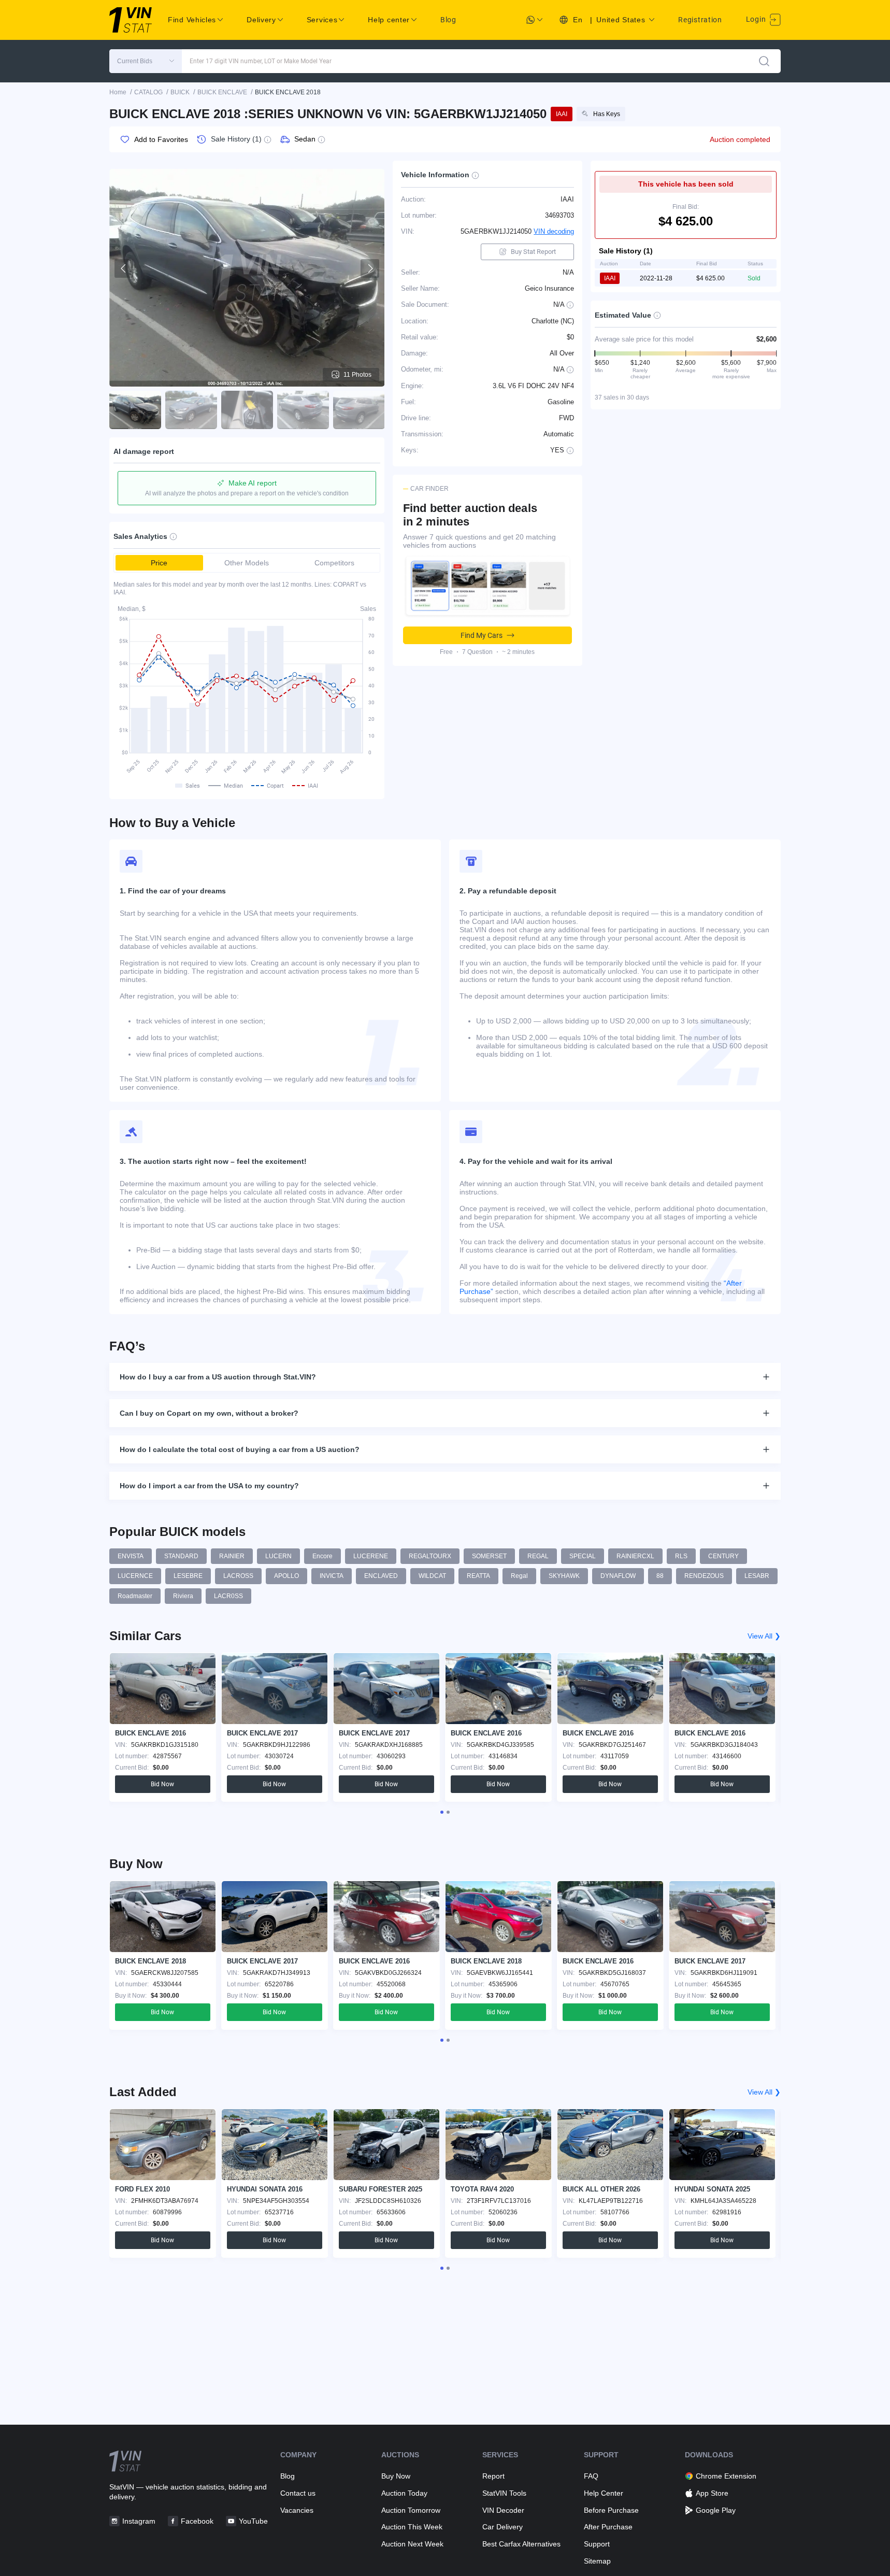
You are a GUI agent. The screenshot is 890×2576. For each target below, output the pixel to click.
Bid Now (162, 1784)
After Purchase (608, 2527)
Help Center (604, 2493)
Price (159, 563)
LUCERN (278, 1556)
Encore (322, 1556)
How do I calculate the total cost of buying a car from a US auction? (240, 1449)
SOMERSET (489, 1556)
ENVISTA (131, 1556)
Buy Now (396, 2476)
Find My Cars (482, 635)
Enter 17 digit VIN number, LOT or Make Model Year (261, 61)
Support (597, 2544)
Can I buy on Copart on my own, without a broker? (209, 1413)
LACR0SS (228, 1596)
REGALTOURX (430, 1556)
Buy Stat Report (533, 252)
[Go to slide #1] (135, 410)
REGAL (538, 1556)
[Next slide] (370, 268)
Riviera (183, 1596)
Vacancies (297, 2510)
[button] (146, 61)
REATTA (478, 1576)
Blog (448, 20)
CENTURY (723, 1556)
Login (757, 19)
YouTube (253, 2521)
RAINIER (232, 1556)
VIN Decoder (503, 2510)
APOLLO (286, 1576)
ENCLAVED (381, 1576)
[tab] (442, 1812)
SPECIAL (583, 1556)
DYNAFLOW (618, 1576)
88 (660, 1576)
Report (493, 2476)
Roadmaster (135, 1596)
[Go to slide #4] (303, 410)
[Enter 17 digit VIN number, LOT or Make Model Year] (764, 61)
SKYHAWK (564, 1576)
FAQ (591, 2476)
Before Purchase (611, 2510)
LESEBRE (188, 1576)
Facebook (197, 2521)
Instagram (139, 2521)
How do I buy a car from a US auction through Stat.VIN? (218, 1377)
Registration (700, 20)
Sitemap (597, 2561)
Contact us (298, 2493)
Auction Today (404, 2493)
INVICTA (332, 1576)
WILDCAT (432, 1576)
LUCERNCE (135, 1576)
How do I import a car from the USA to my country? (209, 1486)
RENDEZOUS (704, 1576)
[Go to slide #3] (247, 410)
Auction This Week (412, 2527)
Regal (519, 1576)
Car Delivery (503, 2527)
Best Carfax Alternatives (521, 2544)
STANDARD (181, 1556)
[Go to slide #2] (191, 410)
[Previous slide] (124, 268)
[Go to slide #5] (359, 410)
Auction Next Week (412, 2544)
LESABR (757, 1576)
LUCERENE (371, 1556)
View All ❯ (764, 1636)
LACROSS (238, 1576)
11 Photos (357, 375)
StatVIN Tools (504, 2493)
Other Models (247, 563)
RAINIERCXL (635, 1556)
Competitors (334, 563)
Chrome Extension (726, 2476)
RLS (681, 1556)
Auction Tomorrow (411, 2510)
